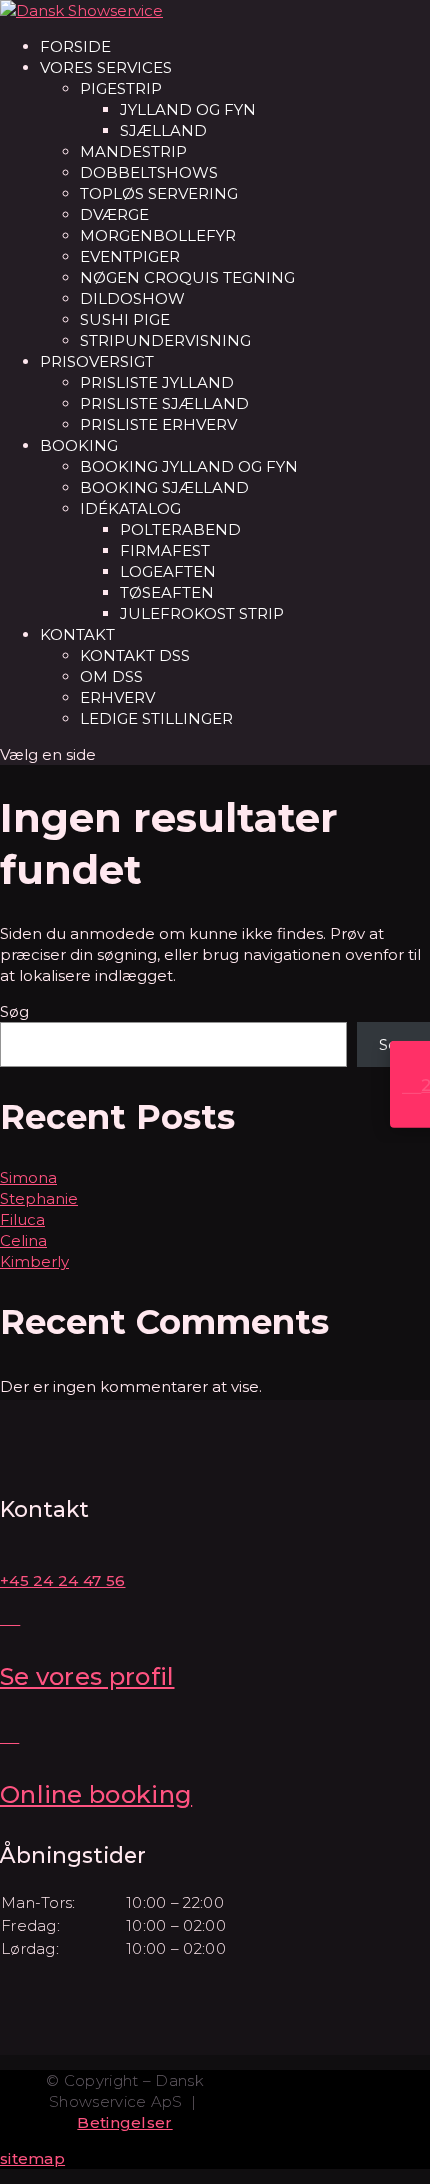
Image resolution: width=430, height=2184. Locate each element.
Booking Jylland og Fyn (189, 466)
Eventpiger (130, 256)
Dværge (114, 214)
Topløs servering (159, 193)
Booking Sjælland (164, 487)
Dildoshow (132, 298)
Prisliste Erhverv (158, 424)
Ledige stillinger (156, 718)
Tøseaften (167, 592)
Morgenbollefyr (158, 235)
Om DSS (111, 676)
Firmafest (165, 550)
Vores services (106, 67)
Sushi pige (125, 319)
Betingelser (124, 2122)
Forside (75, 46)
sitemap (32, 2158)
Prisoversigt (97, 361)
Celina (23, 1240)
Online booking (96, 1794)
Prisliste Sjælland (164, 403)
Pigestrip (121, 88)
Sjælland (163, 130)
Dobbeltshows (149, 172)
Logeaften (168, 571)
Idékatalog (130, 508)
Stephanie (39, 1198)
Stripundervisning (165, 340)
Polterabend (180, 529)
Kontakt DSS (135, 655)
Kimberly (34, 1261)
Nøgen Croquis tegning (187, 277)
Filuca (22, 1219)
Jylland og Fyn (188, 109)
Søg (14, 1011)
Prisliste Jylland (157, 382)
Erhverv (117, 697)
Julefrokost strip (202, 613)
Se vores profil (87, 1676)
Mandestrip (133, 151)
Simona (28, 1177)
